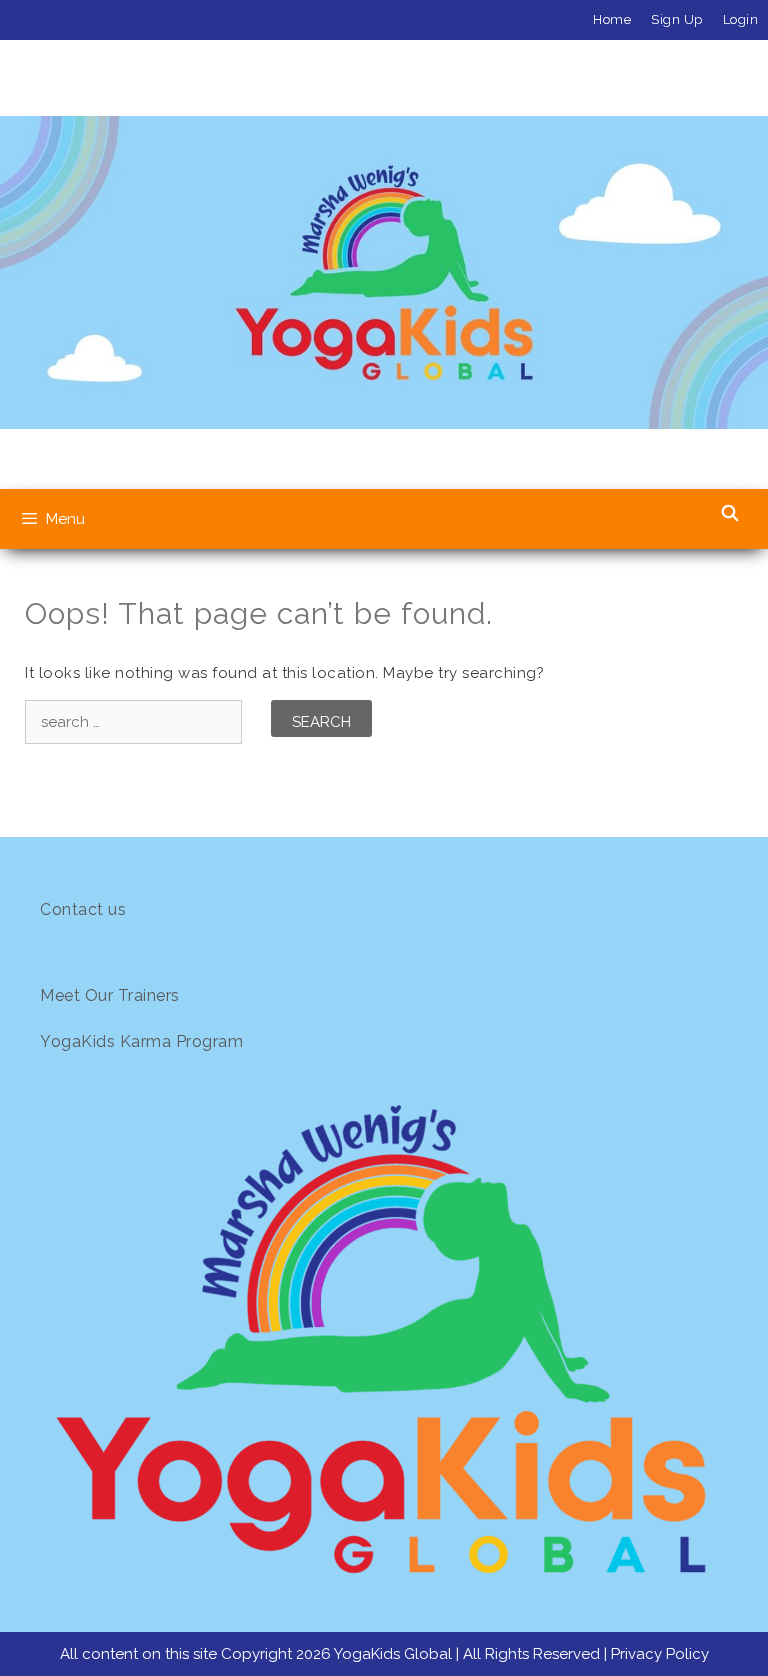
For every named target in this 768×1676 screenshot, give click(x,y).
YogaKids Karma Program (141, 1041)
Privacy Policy (660, 1654)
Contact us (83, 909)
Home (612, 19)
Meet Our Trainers (110, 995)
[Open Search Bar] (729, 514)
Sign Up (677, 19)
